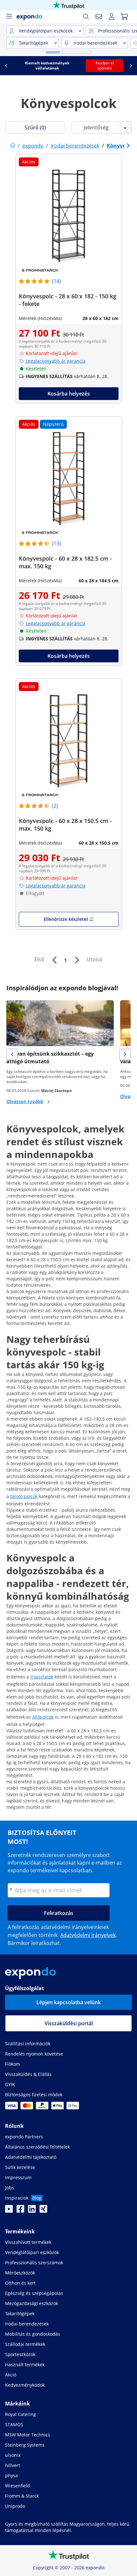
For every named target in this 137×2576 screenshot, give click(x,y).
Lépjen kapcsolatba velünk (68, 2002)
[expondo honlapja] (13, 146)
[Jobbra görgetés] (131, 66)
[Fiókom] (112, 17)
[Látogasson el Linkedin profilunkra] (32, 2211)
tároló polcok (24, 1496)
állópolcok (43, 1717)
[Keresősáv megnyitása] (86, 17)
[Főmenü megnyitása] (9, 17)
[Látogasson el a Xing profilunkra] (43, 2211)
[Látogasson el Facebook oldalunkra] (20, 2211)
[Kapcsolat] (99, 17)
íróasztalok (42, 1677)
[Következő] (77, 960)
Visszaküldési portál (69, 2023)
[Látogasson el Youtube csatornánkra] (9, 2211)
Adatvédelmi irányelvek (88, 1935)
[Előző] (54, 960)
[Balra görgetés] (6, 66)
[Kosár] (124, 17)
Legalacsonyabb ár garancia (56, 361)
